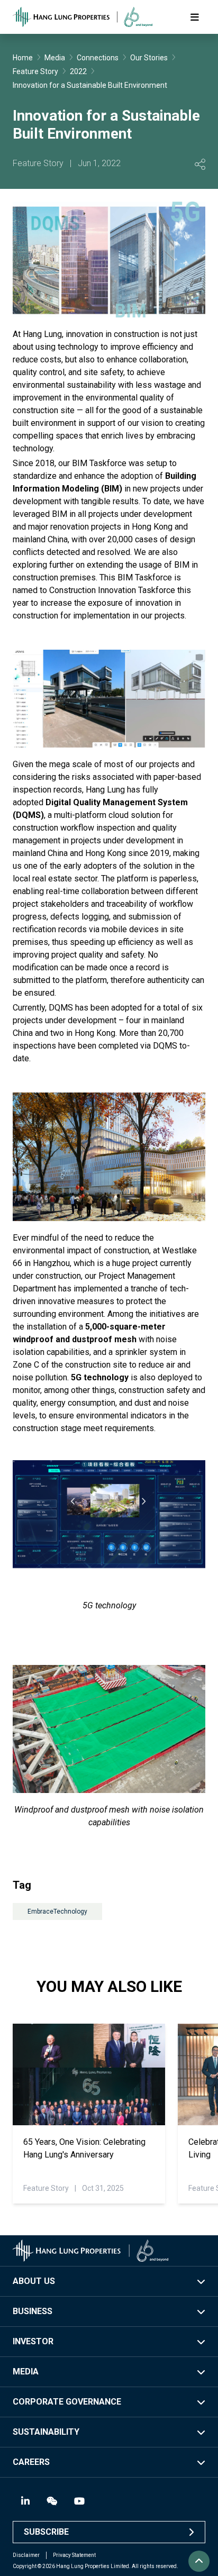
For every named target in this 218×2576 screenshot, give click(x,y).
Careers (31, 2462)
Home (23, 58)
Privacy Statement (74, 2555)
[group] (89, 2114)
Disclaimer (26, 2555)
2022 (78, 71)
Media (55, 58)
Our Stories (149, 58)
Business (33, 2311)
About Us (34, 2281)
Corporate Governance (67, 2402)
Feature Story (35, 71)
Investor (33, 2341)
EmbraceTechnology (57, 1911)
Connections (98, 58)
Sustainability (46, 2432)
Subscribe (46, 2532)
